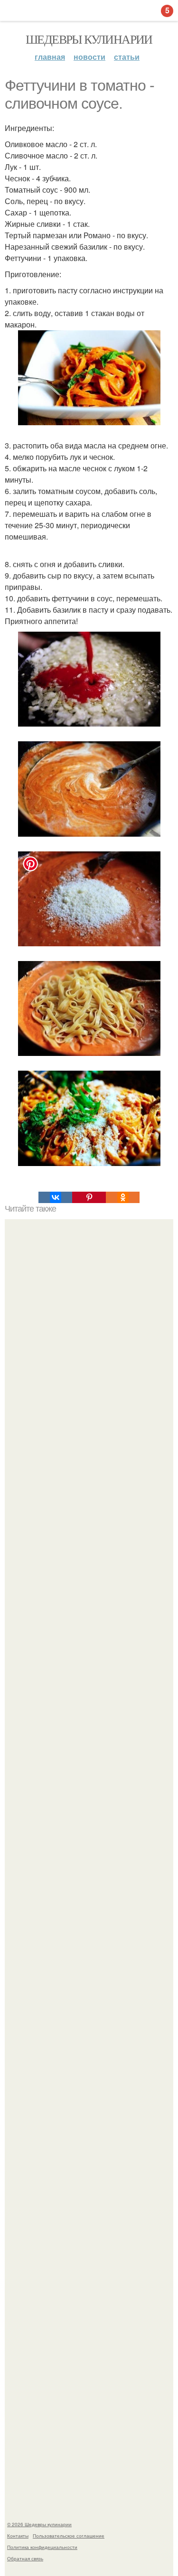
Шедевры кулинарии (89, 39)
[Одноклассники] (123, 1197)
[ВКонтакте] (55, 1197)
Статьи (127, 57)
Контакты (18, 2536)
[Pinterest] (89, 1197)
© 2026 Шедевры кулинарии (39, 2524)
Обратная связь (25, 2558)
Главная (50, 57)
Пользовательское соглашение (69, 2536)
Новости (89, 57)
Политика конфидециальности (42, 2547)
